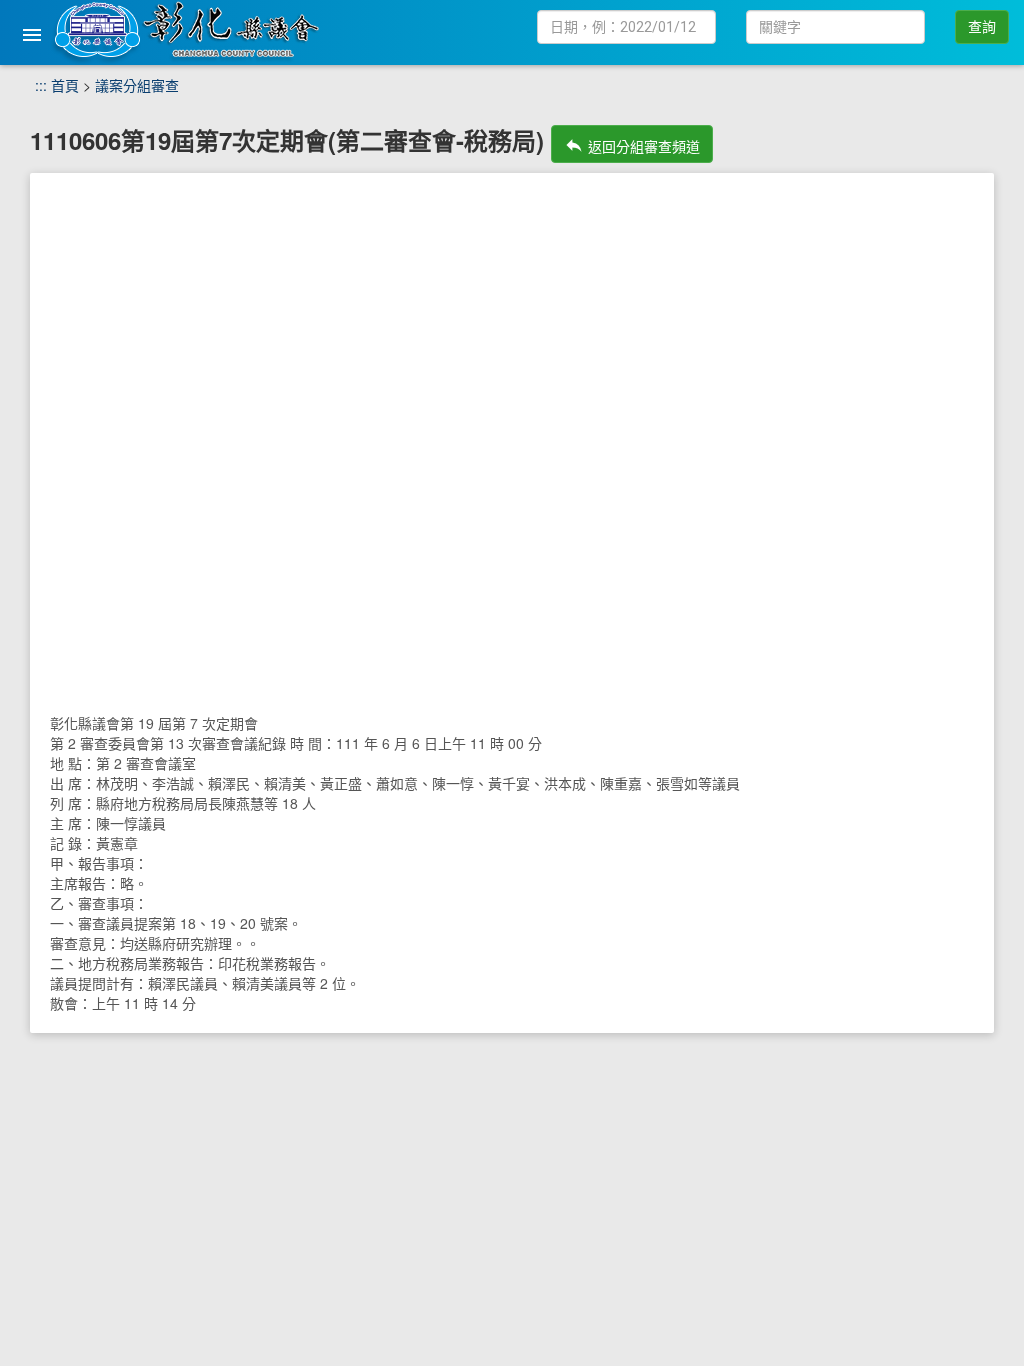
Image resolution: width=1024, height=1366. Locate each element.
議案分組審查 (137, 85)
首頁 (65, 85)
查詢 (982, 27)
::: (41, 85)
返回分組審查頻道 (632, 145)
